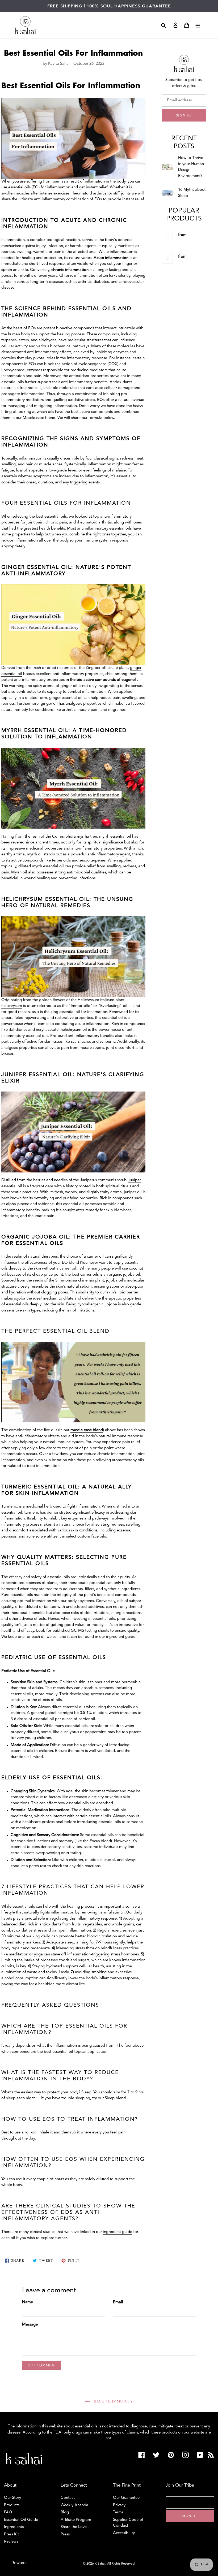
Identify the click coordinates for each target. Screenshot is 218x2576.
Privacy (119, 2505)
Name (28, 2302)
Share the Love (74, 2527)
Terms (118, 2512)
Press (65, 2534)
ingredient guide (118, 2232)
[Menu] (198, 25)
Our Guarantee (126, 2498)
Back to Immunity (113, 2401)
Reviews (11, 2542)
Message (30, 2325)
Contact (68, 2498)
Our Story (12, 2498)
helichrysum (12, 1006)
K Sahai (100, 2564)
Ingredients (14, 2527)
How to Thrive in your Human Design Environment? (191, 167)
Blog (65, 2512)
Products (12, 2505)
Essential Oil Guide (21, 2520)
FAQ (8, 2512)
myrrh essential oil (115, 837)
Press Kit (11, 2534)
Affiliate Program (76, 2520)
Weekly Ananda (74, 2505)
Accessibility (124, 2533)
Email (118, 2302)
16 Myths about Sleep (192, 193)
